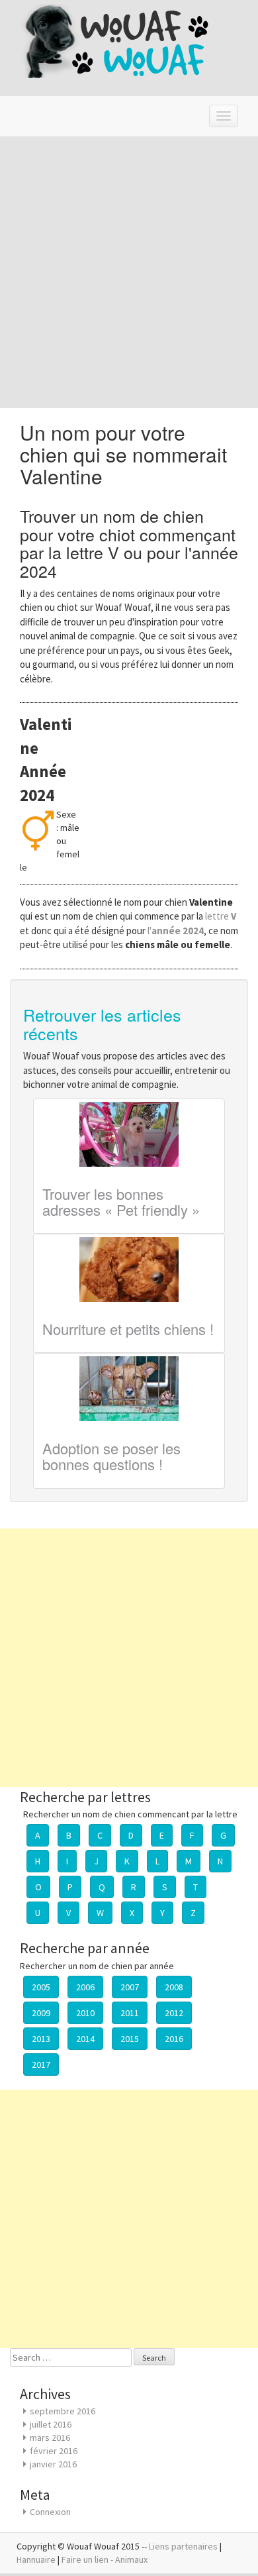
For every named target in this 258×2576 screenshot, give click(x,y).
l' (176, 931)
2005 (41, 1987)
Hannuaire (36, 2559)
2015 (130, 2039)
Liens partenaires (183, 2546)
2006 (85, 1987)
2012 (174, 2013)
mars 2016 (50, 2438)
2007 (130, 1987)
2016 (174, 2039)
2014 (85, 2039)
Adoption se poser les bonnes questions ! (111, 1456)
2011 (130, 2013)
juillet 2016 (51, 2424)
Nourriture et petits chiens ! (128, 1329)
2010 (85, 2013)
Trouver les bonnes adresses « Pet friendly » (121, 1202)
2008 (174, 1987)
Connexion (50, 2512)
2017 (41, 2065)
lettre (221, 916)
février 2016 (54, 2451)
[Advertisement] (129, 272)
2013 (41, 2039)
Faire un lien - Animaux (105, 2559)
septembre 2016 (63, 2411)
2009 (41, 2013)
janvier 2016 (53, 2464)
